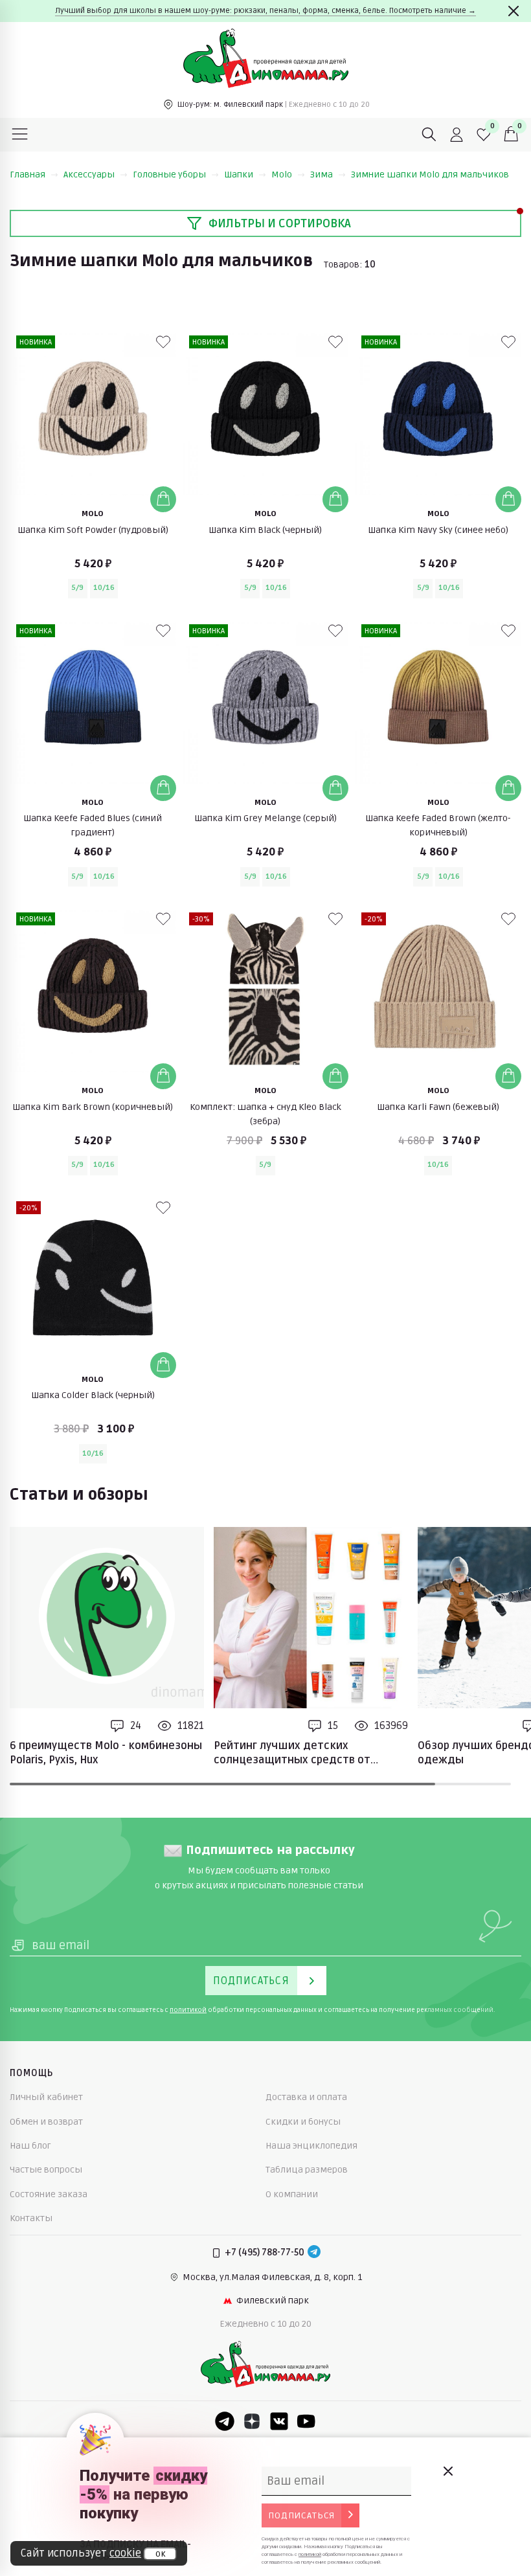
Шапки (239, 175)
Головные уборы (169, 175)
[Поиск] (429, 135)
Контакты (31, 2218)
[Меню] (20, 135)
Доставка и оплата (306, 2097)
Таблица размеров (307, 2170)
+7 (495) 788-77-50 (265, 2253)
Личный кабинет (46, 2097)
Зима (322, 175)
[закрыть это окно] (447, 2471)
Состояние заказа (49, 2194)
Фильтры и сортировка (280, 223)
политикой (188, 2010)
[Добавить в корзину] (163, 499)
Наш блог (30, 2146)
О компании (292, 2194)
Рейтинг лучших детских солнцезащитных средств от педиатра (292, 1754)
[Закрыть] (514, 11)
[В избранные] (163, 342)
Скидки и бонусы (303, 2122)
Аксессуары (89, 175)
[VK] (279, 2421)
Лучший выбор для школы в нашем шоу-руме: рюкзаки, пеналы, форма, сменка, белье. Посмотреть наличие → (265, 11)
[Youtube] (306, 2421)
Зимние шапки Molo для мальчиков (430, 175)
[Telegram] (314, 2253)
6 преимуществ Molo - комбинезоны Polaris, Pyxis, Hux (106, 1753)
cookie (125, 2553)
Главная (28, 175)
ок (160, 2554)
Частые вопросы (46, 2170)
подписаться (301, 2515)
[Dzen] (252, 2421)
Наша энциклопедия (311, 2146)
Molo (282, 175)
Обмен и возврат (46, 2122)
